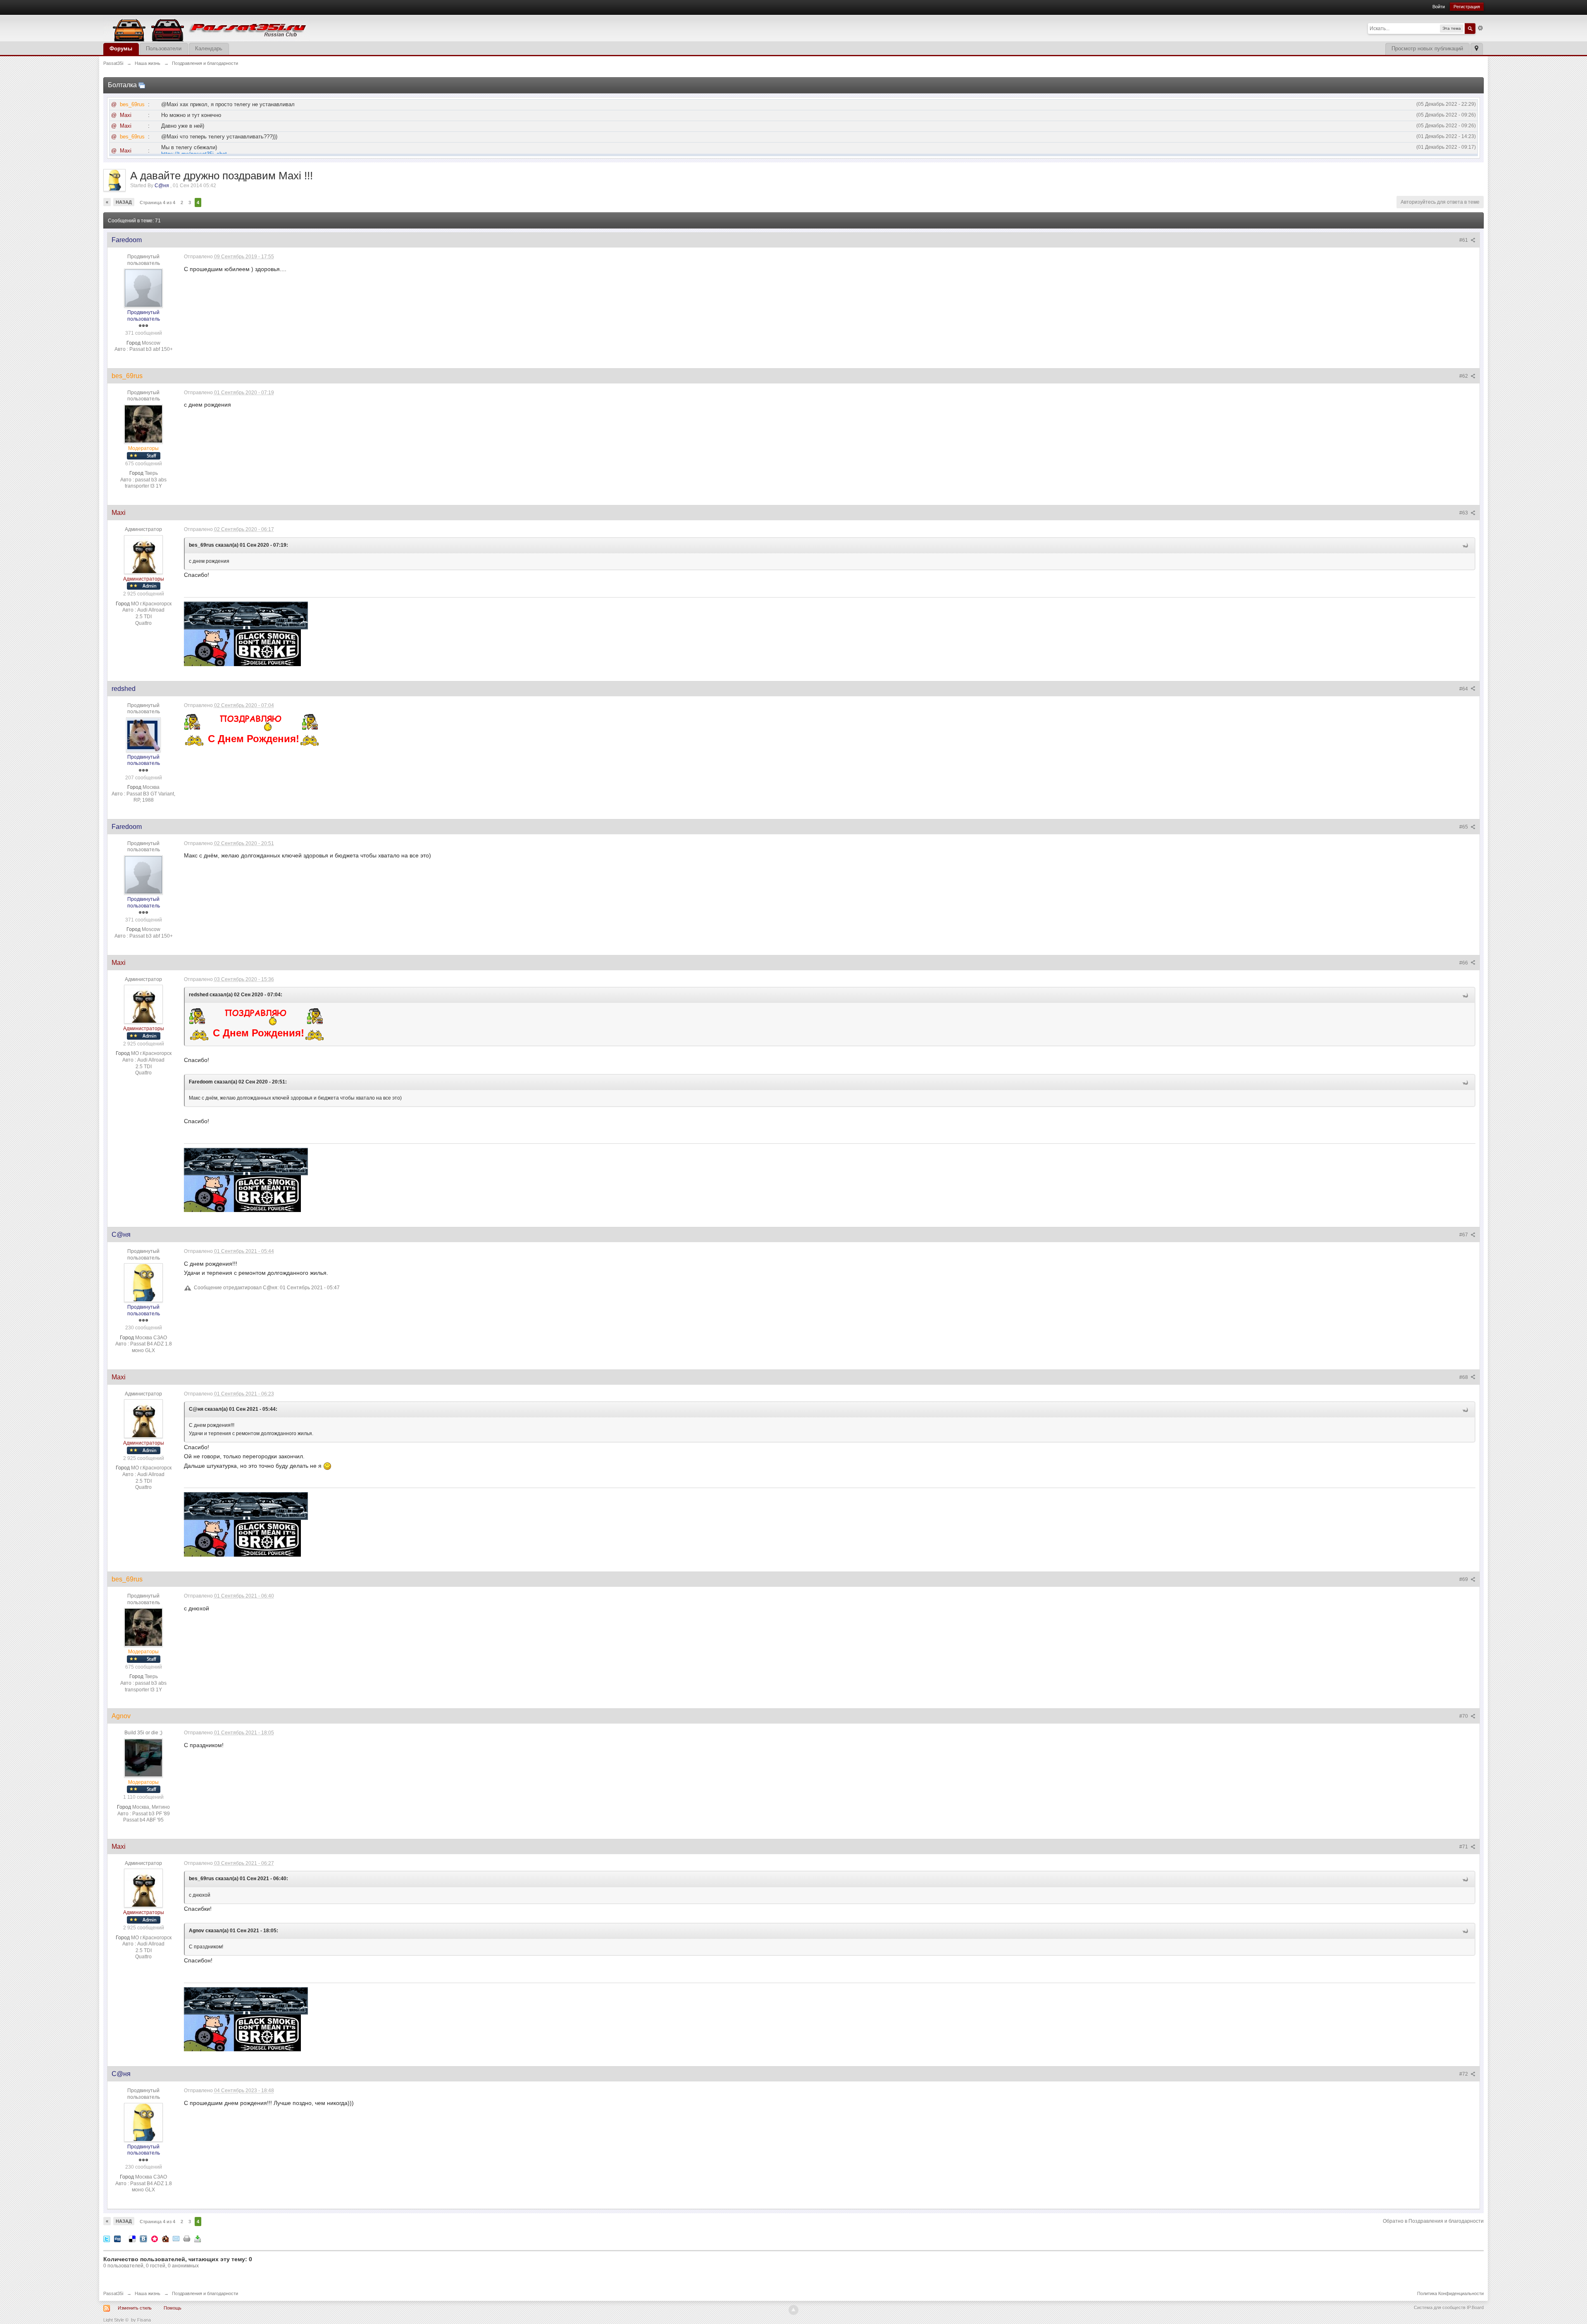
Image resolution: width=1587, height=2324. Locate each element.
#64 (1464, 689)
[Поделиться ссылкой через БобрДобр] (165, 2239)
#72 (1464, 2074)
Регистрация (1467, 7)
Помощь (173, 2308)
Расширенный (1480, 28)
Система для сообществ (1440, 2307)
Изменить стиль (135, 2308)
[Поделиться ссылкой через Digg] (117, 2239)
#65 (1464, 827)
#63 (1464, 513)
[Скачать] (198, 2239)
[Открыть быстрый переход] (1476, 49)
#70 (1464, 1716)
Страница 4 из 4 (157, 202)
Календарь (209, 49)
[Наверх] (793, 2310)
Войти (1439, 7)
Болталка (122, 85)
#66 (1464, 963)
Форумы (121, 49)
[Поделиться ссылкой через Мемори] (155, 2239)
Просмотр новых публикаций (1427, 49)
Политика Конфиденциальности (1450, 2293)
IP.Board (1475, 2307)
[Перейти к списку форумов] (207, 27)
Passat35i (113, 2293)
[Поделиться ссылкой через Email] (176, 2239)
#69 (1464, 1579)
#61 (1464, 240)
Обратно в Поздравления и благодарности (1433, 2221)
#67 (1464, 1235)
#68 (1464, 1377)
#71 (1464, 1847)
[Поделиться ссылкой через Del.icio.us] (132, 2239)
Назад (124, 202)
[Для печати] (187, 2239)
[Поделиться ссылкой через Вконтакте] (143, 2239)
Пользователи (164, 49)
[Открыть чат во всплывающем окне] (142, 85)
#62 (1464, 376)
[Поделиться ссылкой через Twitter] (107, 2239)
